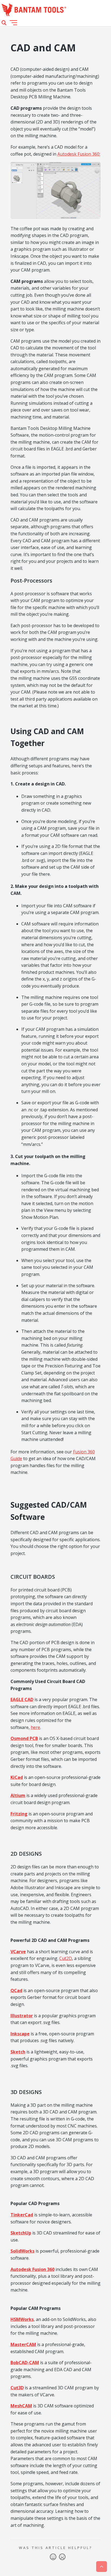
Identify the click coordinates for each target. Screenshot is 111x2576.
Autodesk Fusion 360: (79, 154)
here (35, 1727)
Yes (53, 2557)
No (62, 2557)
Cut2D (66, 1958)
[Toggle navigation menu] (13, 23)
